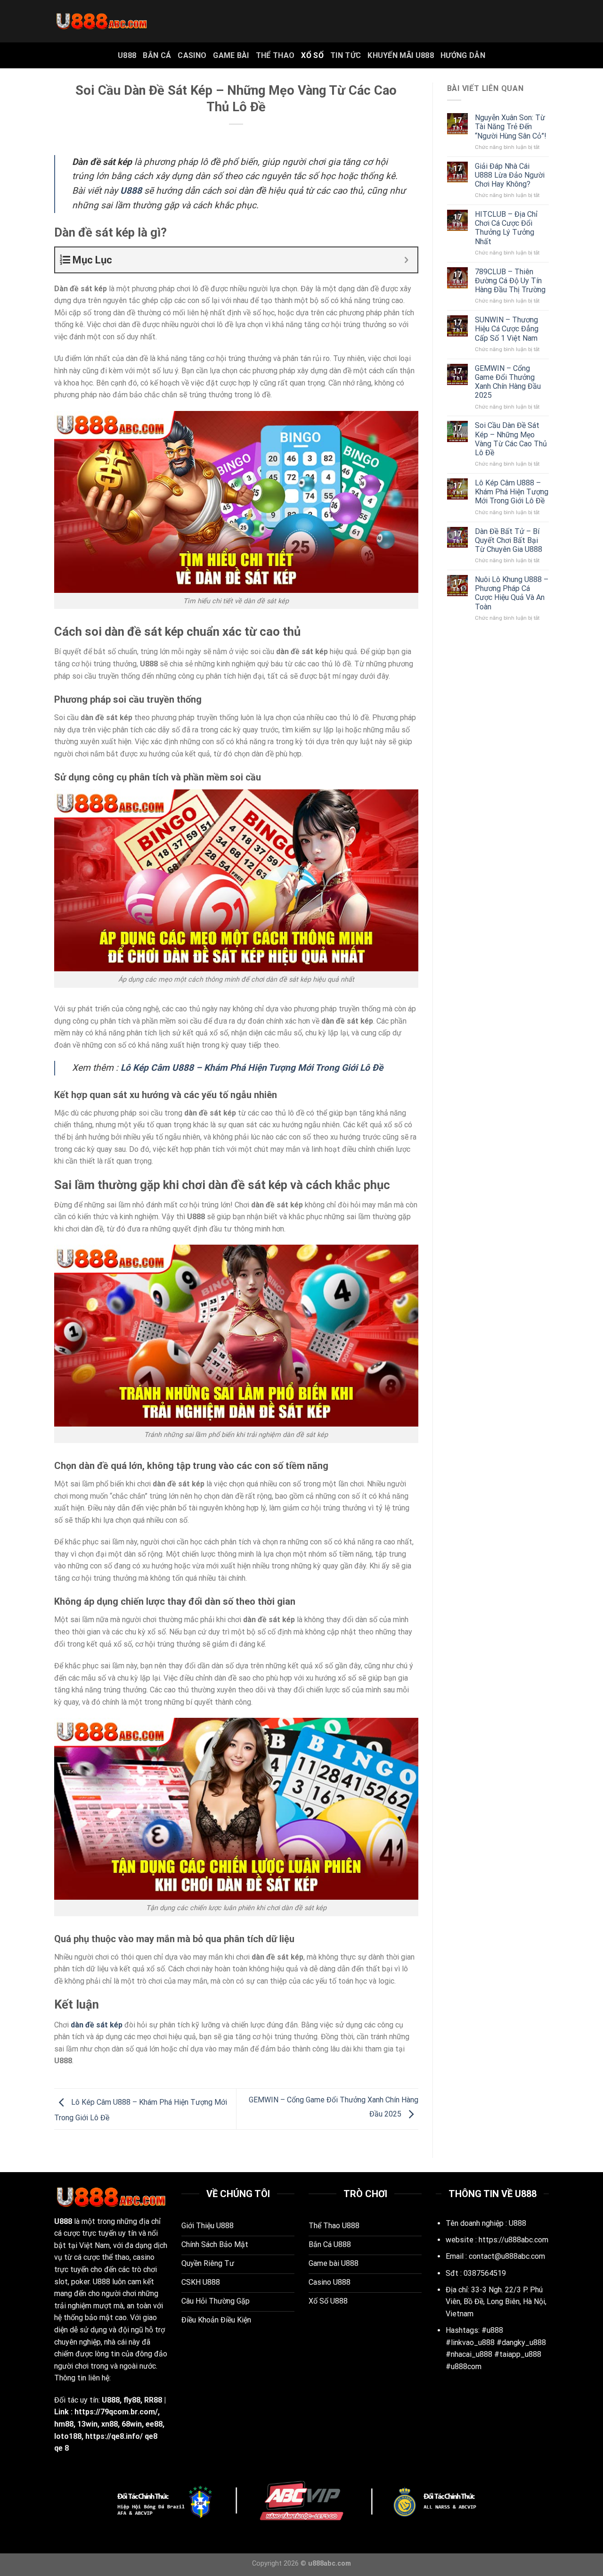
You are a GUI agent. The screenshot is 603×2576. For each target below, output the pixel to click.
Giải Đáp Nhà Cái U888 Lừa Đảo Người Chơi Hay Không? (510, 175)
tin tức (346, 55)
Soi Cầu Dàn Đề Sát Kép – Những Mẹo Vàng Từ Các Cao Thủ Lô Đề (511, 439)
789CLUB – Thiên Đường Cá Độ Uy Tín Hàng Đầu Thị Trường (510, 281)
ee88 (154, 2424)
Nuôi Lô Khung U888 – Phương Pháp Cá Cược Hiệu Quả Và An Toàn (512, 593)
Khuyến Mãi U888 (401, 55)
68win (132, 2424)
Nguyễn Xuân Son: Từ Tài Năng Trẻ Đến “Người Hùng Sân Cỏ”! (511, 127)
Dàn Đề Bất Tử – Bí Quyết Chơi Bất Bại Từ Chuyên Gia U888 (509, 540)
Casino (192, 55)
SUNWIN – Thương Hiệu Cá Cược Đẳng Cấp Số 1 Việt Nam (507, 329)
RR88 (153, 2400)
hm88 (64, 2424)
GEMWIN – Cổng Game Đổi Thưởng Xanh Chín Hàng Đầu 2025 (508, 382)
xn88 (110, 2424)
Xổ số (312, 55)
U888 (127, 55)
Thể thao (275, 55)
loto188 (68, 2436)
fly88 (132, 2400)
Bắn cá (157, 55)
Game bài (231, 55)
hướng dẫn (463, 55)
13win (87, 2424)
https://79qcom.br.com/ (116, 2412)
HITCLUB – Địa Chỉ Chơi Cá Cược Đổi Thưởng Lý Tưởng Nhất (506, 228)
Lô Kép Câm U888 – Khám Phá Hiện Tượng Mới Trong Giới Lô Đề (512, 492)
